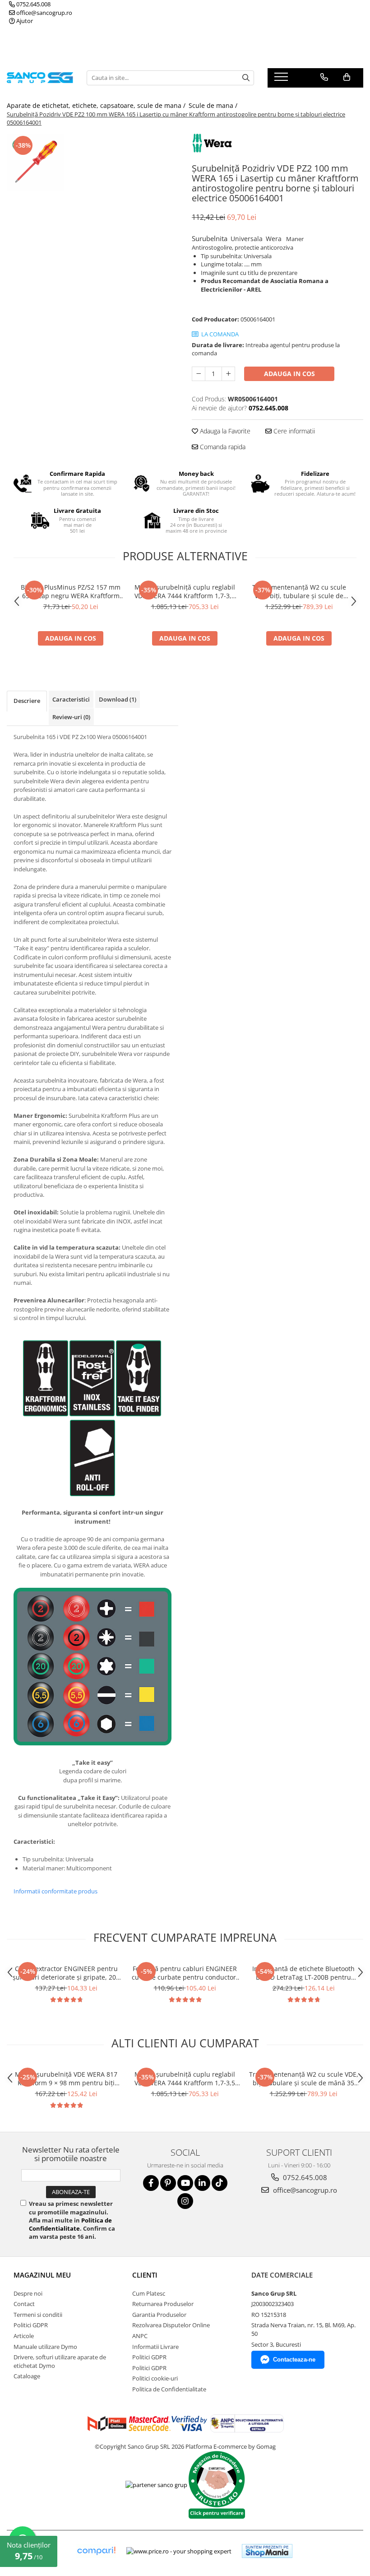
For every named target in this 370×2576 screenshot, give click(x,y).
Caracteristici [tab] (71, 699)
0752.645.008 (33, 4)
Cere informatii (293, 431)
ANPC (140, 2336)
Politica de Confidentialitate (70, 2224)
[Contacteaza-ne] (324, 77)
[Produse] (282, 79)
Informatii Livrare (155, 2347)
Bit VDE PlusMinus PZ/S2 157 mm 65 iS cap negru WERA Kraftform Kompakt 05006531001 (71, 591)
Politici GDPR (31, 2325)
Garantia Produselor (159, 2315)
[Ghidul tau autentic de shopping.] (96, 2551)
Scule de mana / (214, 105)
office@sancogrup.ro (44, 13)
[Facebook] (151, 2183)
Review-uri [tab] (71, 717)
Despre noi (28, 2293)
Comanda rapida (222, 447)
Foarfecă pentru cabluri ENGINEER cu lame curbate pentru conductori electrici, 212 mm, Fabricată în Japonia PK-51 (185, 1973)
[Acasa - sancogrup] (40, 78)
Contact (24, 2304)
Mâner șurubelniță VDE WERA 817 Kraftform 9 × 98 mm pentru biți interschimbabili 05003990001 (66, 2078)
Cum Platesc (149, 2293)
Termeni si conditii (38, 2315)
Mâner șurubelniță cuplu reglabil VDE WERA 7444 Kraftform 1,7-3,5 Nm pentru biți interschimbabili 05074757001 (185, 591)
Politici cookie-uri (155, 2378)
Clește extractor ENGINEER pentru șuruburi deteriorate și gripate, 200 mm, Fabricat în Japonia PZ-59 (66, 1973)
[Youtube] (185, 2183)
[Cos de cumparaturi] (347, 77)
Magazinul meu (42, 2275)
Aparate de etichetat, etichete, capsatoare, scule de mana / (97, 105)
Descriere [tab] (27, 701)
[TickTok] (220, 2183)
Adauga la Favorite (224, 431)
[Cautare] (246, 78)
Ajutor (24, 21)
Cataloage (27, 2376)
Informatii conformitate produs (55, 1891)
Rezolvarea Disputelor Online (171, 2325)
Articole (24, 2336)
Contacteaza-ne (294, 2360)
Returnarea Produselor (163, 2304)
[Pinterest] (168, 2183)
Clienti (145, 2275)
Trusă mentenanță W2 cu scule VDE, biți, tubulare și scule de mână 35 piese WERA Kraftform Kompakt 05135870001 (299, 591)
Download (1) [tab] (118, 699)
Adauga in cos (289, 374)
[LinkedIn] (202, 2183)
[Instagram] (185, 2201)
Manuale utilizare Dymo (45, 2347)
